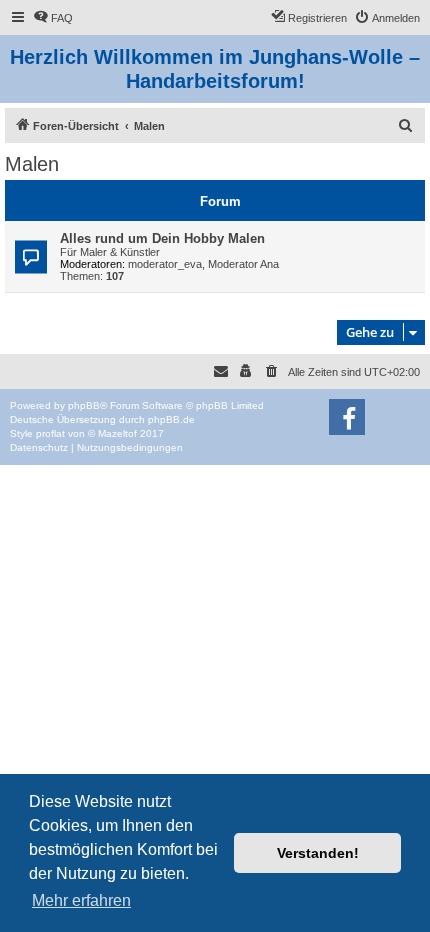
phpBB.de (171, 419)
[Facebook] (347, 417)
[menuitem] (53, 18)
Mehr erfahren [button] (81, 900)
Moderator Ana (243, 264)
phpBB (84, 405)
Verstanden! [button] (318, 853)
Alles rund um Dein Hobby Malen (162, 238)
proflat (50, 433)
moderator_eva (165, 264)
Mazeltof (117, 433)
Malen (32, 164)
